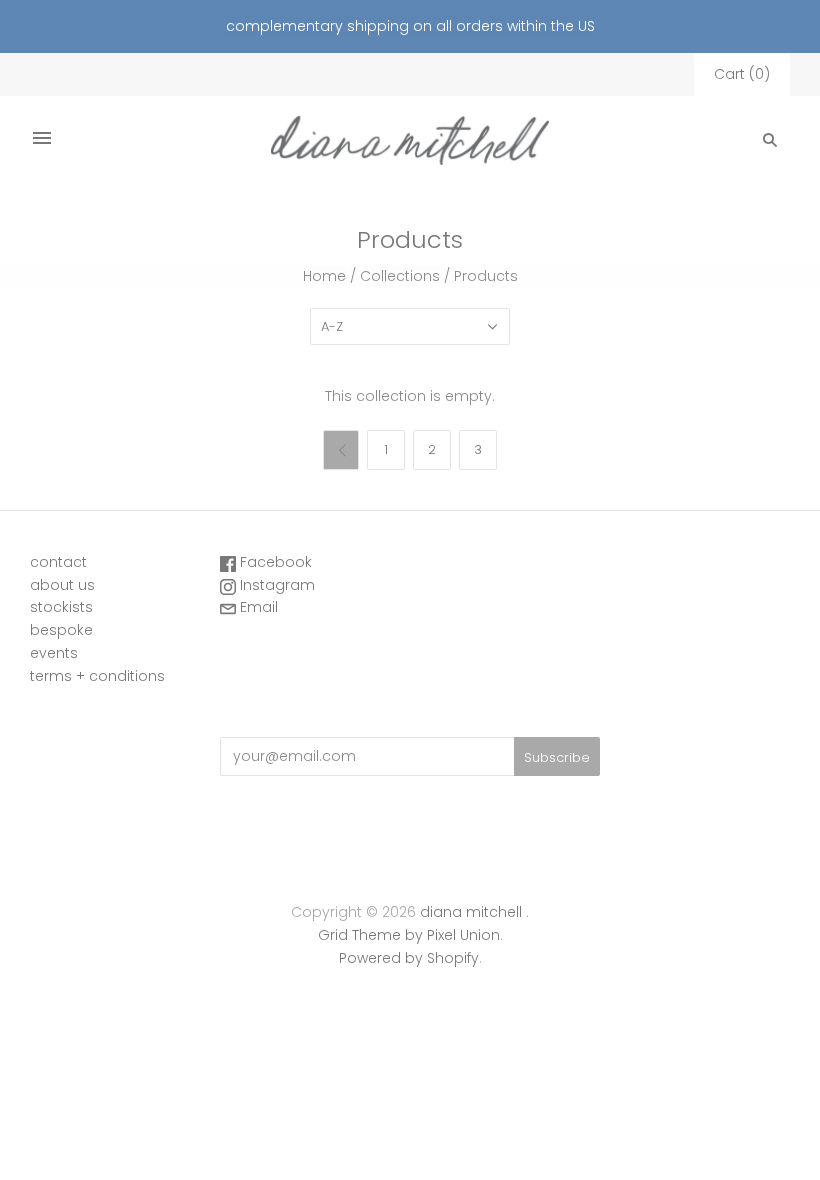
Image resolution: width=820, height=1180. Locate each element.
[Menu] (42, 140)
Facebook (274, 562)
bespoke (61, 630)
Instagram (275, 585)
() (742, 74)
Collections (400, 276)
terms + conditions (97, 676)
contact (58, 562)
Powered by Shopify (409, 958)
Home (324, 276)
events (54, 653)
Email (257, 607)
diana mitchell (471, 912)
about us (62, 585)
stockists (61, 607)
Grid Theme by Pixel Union (409, 935)
